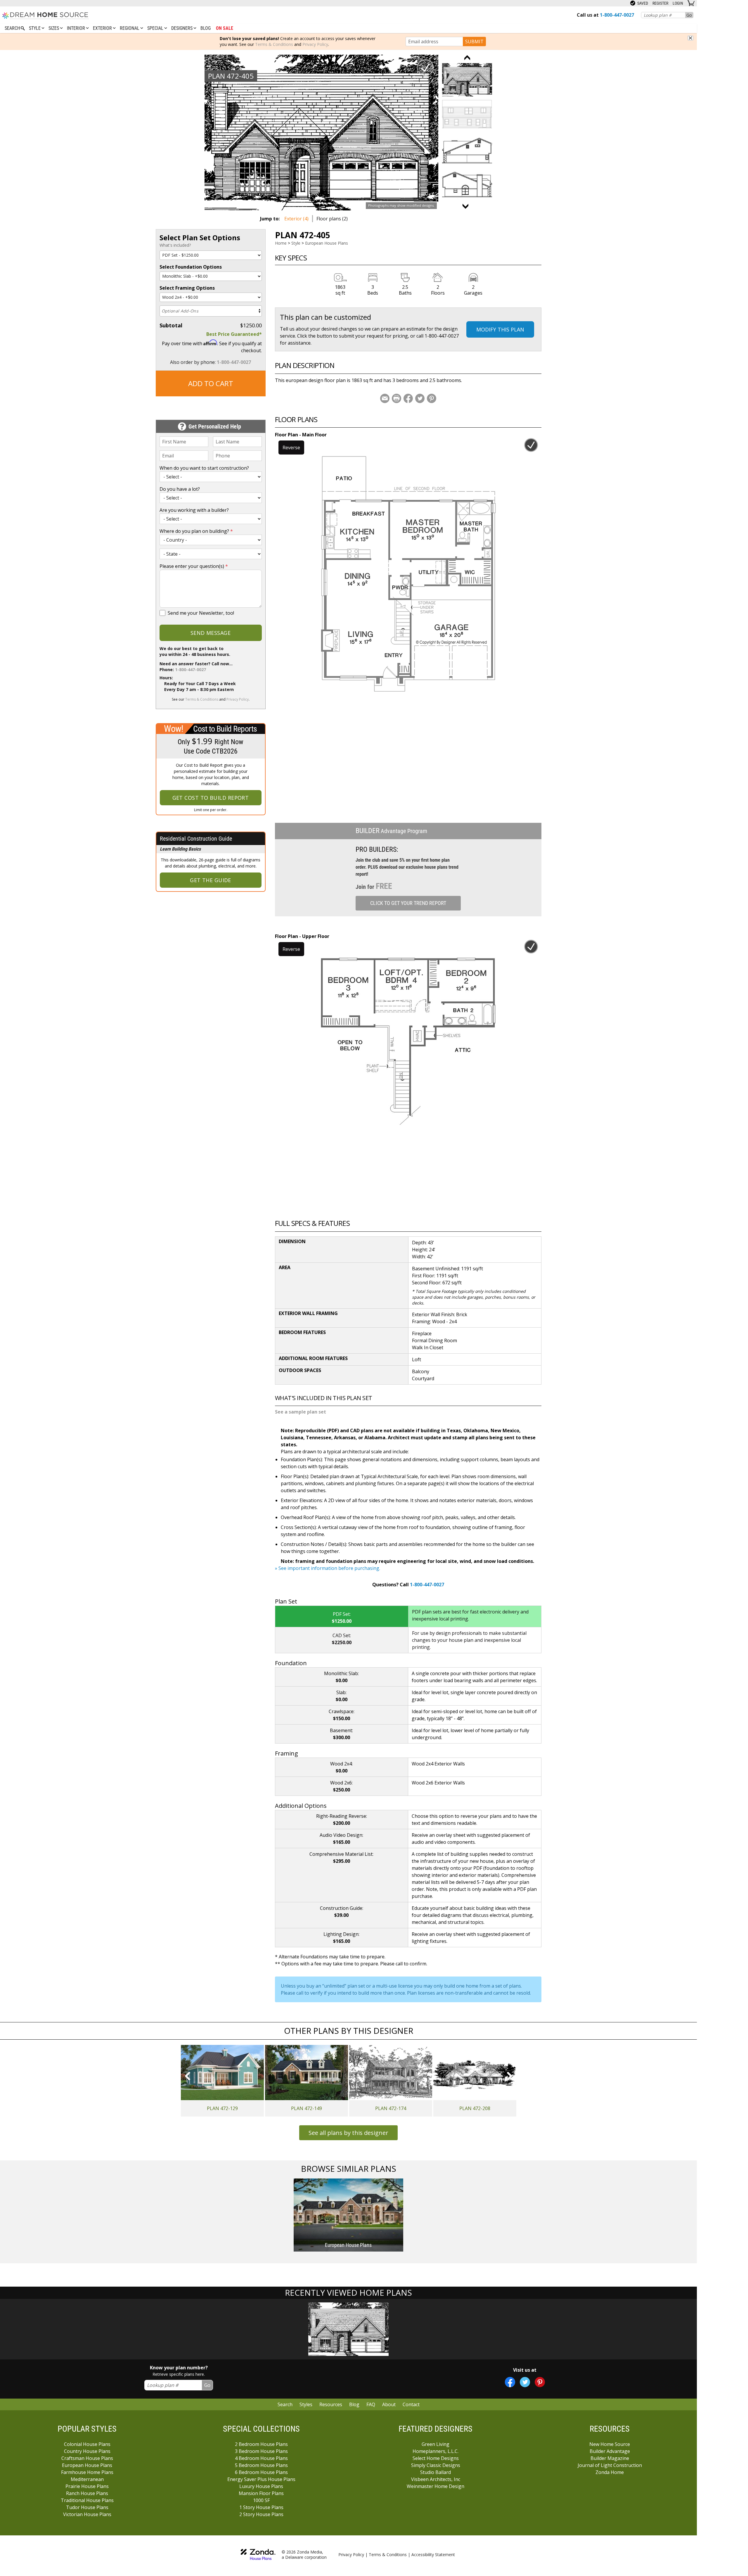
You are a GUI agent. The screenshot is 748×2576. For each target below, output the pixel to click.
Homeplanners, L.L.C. (436, 2451)
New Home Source (610, 2444)
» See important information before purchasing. (328, 1568)
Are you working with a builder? (194, 510)
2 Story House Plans (261, 2514)
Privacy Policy (315, 44)
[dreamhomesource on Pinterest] (540, 2382)
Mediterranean (87, 2479)
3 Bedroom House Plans (261, 2451)
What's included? (175, 245)
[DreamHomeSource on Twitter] (525, 2382)
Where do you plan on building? (196, 531)
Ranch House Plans (87, 2493)
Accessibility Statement (433, 2555)
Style (35, 28)
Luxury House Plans (261, 2486)
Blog (206, 28)
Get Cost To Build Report (211, 798)
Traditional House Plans (87, 2500)
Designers (182, 28)
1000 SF (261, 2500)
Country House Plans (87, 2451)
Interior (77, 28)
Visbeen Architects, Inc (436, 2479)
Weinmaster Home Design (436, 2486)
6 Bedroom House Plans (261, 2472)
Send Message (211, 633)
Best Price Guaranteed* (234, 334)
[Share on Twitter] (420, 398)
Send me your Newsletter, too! (201, 613)
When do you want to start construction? (204, 468)
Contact (411, 2404)
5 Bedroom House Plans (261, 2465)
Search (285, 2404)
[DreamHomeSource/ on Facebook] (510, 2382)
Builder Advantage (610, 2451)
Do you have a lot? (180, 489)
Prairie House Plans (87, 2486)
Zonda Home (610, 2472)
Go (689, 15)
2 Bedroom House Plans (261, 2444)
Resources (331, 2404)
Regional (130, 28)
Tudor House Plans (87, 2507)
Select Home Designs (436, 2458)
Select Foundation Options (191, 267)
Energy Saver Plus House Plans (261, 2479)
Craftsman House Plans (87, 2458)
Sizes (54, 28)
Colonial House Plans (87, 2444)
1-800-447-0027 (234, 362)
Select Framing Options (187, 288)
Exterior (103, 28)
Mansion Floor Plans (261, 2493)
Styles (306, 2404)
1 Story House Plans (261, 2507)
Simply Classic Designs (436, 2465)
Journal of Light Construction (610, 2465)
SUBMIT (474, 42)
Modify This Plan (500, 329)
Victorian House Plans (87, 2514)
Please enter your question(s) (194, 566)
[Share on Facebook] (408, 398)
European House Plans (327, 243)
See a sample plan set (301, 1412)
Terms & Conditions (274, 44)
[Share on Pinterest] (432, 398)
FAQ (371, 2404)
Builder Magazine (610, 2458)
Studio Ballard (436, 2472)
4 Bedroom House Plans (261, 2458)
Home (281, 243)
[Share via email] (385, 398)
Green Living (436, 2444)
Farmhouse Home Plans (87, 2472)
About (389, 2404)
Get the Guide (211, 880)
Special (156, 28)
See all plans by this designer (348, 2133)
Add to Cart (211, 383)
